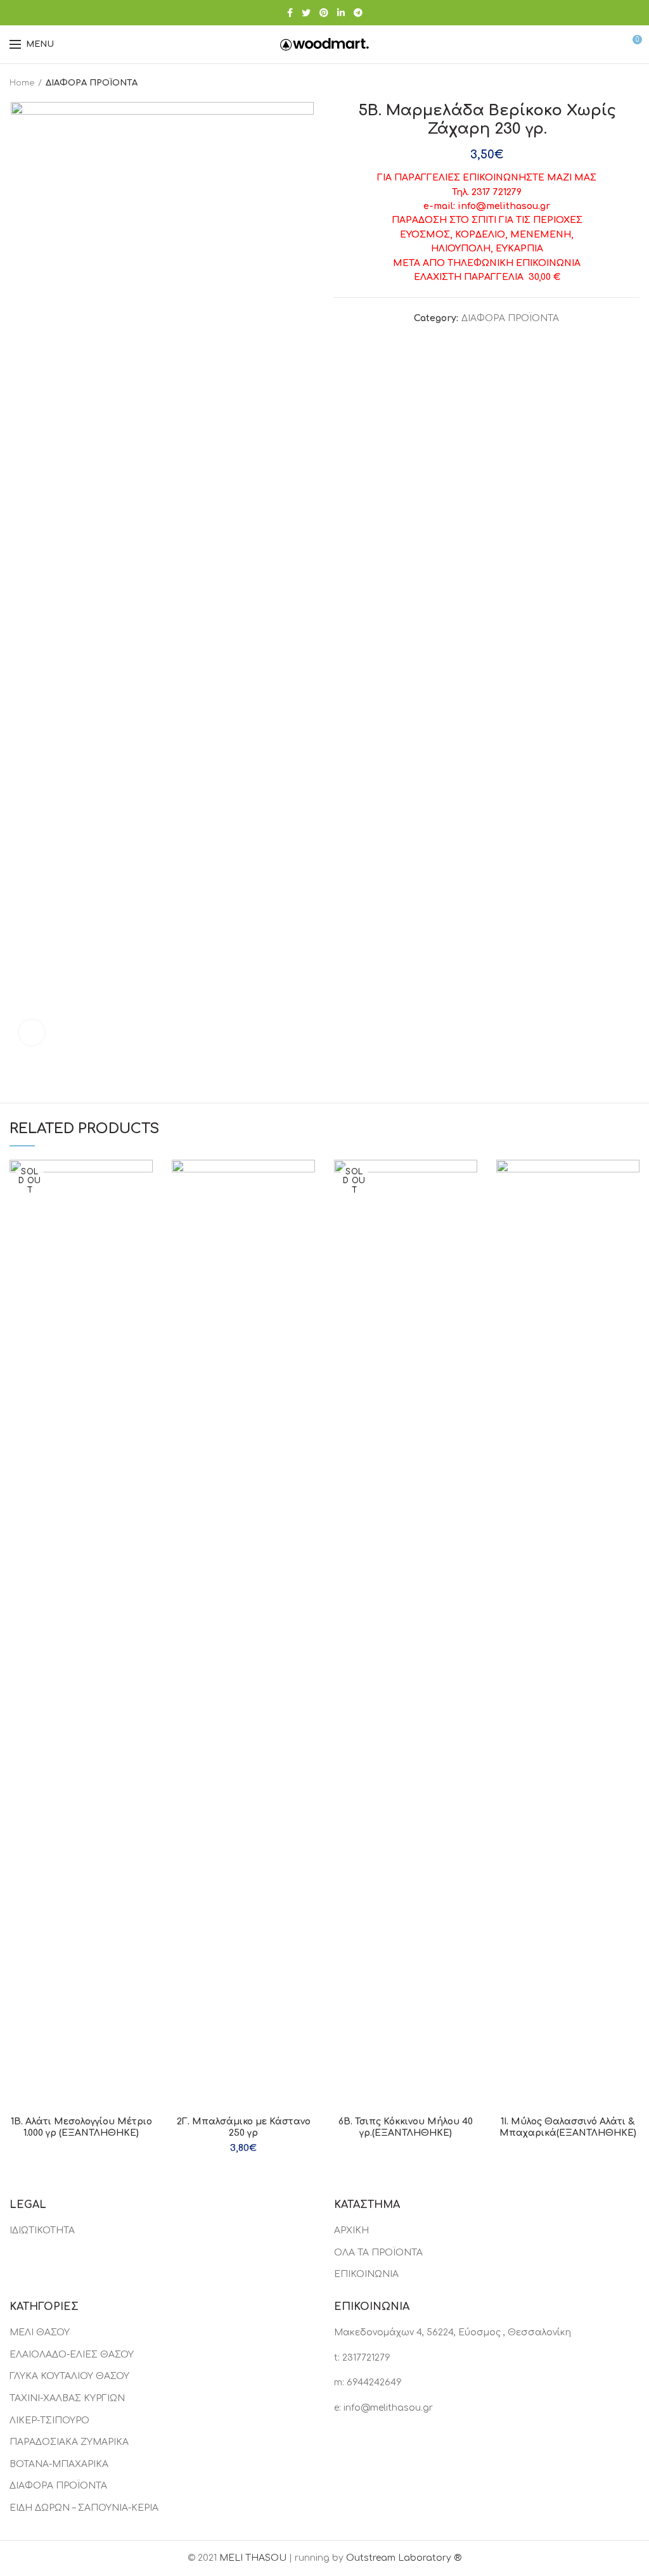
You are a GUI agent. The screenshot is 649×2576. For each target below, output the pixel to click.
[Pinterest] (324, 13)
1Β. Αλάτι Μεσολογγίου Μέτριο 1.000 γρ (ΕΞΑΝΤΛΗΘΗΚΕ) (81, 2127)
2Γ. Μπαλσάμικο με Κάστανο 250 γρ (244, 2127)
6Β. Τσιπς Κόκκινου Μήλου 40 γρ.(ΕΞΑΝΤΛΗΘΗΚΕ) (406, 2127)
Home (22, 83)
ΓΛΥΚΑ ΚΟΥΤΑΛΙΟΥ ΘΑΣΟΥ (69, 2376)
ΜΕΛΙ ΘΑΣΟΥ (40, 2332)
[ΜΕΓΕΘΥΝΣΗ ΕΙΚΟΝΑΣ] (32, 1032)
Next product (633, 83)
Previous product (608, 83)
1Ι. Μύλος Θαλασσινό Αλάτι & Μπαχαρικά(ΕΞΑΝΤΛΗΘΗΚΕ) (568, 2127)
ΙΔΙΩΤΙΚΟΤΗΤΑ (42, 2230)
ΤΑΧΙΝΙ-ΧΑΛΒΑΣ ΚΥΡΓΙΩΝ (67, 2398)
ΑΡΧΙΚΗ (351, 2230)
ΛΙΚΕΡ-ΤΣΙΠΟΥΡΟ (49, 2421)
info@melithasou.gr (388, 2408)
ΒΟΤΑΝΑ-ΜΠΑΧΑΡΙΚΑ (59, 2464)
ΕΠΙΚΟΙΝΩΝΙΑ (366, 2274)
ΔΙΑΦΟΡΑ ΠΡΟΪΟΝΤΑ (92, 83)
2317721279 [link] (366, 2358)
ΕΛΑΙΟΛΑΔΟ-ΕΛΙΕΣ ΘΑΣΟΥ (72, 2355)
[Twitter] (306, 13)
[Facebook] (290, 13)
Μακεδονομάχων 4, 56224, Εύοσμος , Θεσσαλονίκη (453, 2332)
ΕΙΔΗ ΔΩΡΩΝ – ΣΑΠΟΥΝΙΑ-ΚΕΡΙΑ (84, 2508)
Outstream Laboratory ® (404, 2558)
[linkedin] (341, 13)
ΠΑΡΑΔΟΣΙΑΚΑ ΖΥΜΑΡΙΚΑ (69, 2442)
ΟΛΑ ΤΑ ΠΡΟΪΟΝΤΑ (378, 2253)
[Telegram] (358, 13)
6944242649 (374, 2382)
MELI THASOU (253, 2558)
